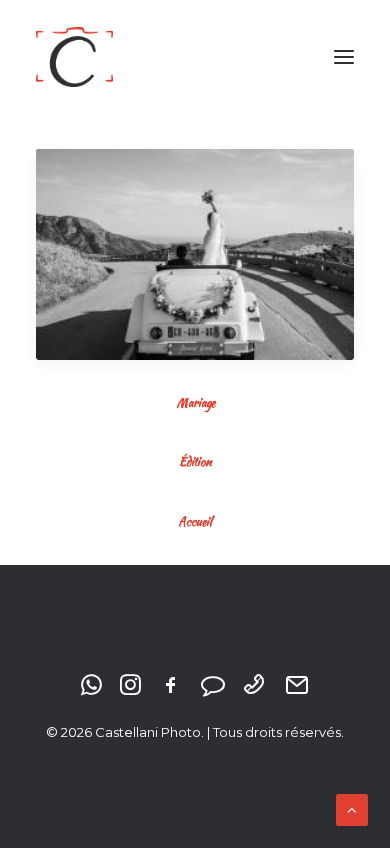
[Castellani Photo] (74, 57)
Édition (195, 461)
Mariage (195, 402)
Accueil (195, 521)
